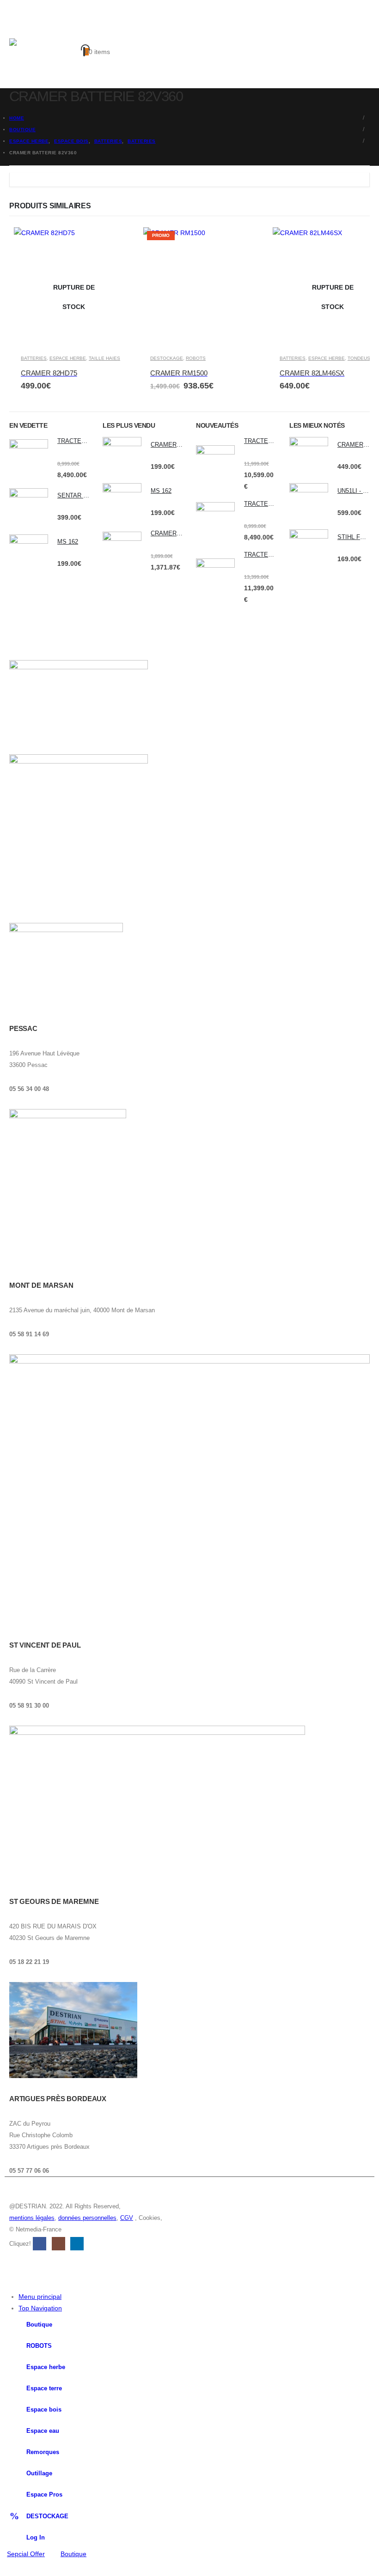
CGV (127, 2218)
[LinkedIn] (63, 2568)
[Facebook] (7, 2568)
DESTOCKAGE (167, 358)
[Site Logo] (46, 56)
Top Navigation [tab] (40, 2308)
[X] (26, 2568)
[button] (18, 27)
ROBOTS (196, 358)
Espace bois (44, 2410)
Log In (36, 2538)
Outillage (39, 2473)
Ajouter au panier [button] (248, 243)
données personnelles (87, 2218)
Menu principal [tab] (40, 2297)
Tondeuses (362, 358)
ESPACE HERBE (68, 358)
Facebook (40, 2244)
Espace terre (44, 2388)
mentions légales (32, 2218)
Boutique (39, 2325)
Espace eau (43, 2431)
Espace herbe (46, 2367)
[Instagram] (44, 2568)
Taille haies (104, 358)
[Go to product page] (29, 459)
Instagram (58, 2244)
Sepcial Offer (26, 2554)
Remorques (43, 2452)
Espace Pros (44, 2495)
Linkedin (77, 2244)
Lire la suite (118, 243)
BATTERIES (34, 358)
